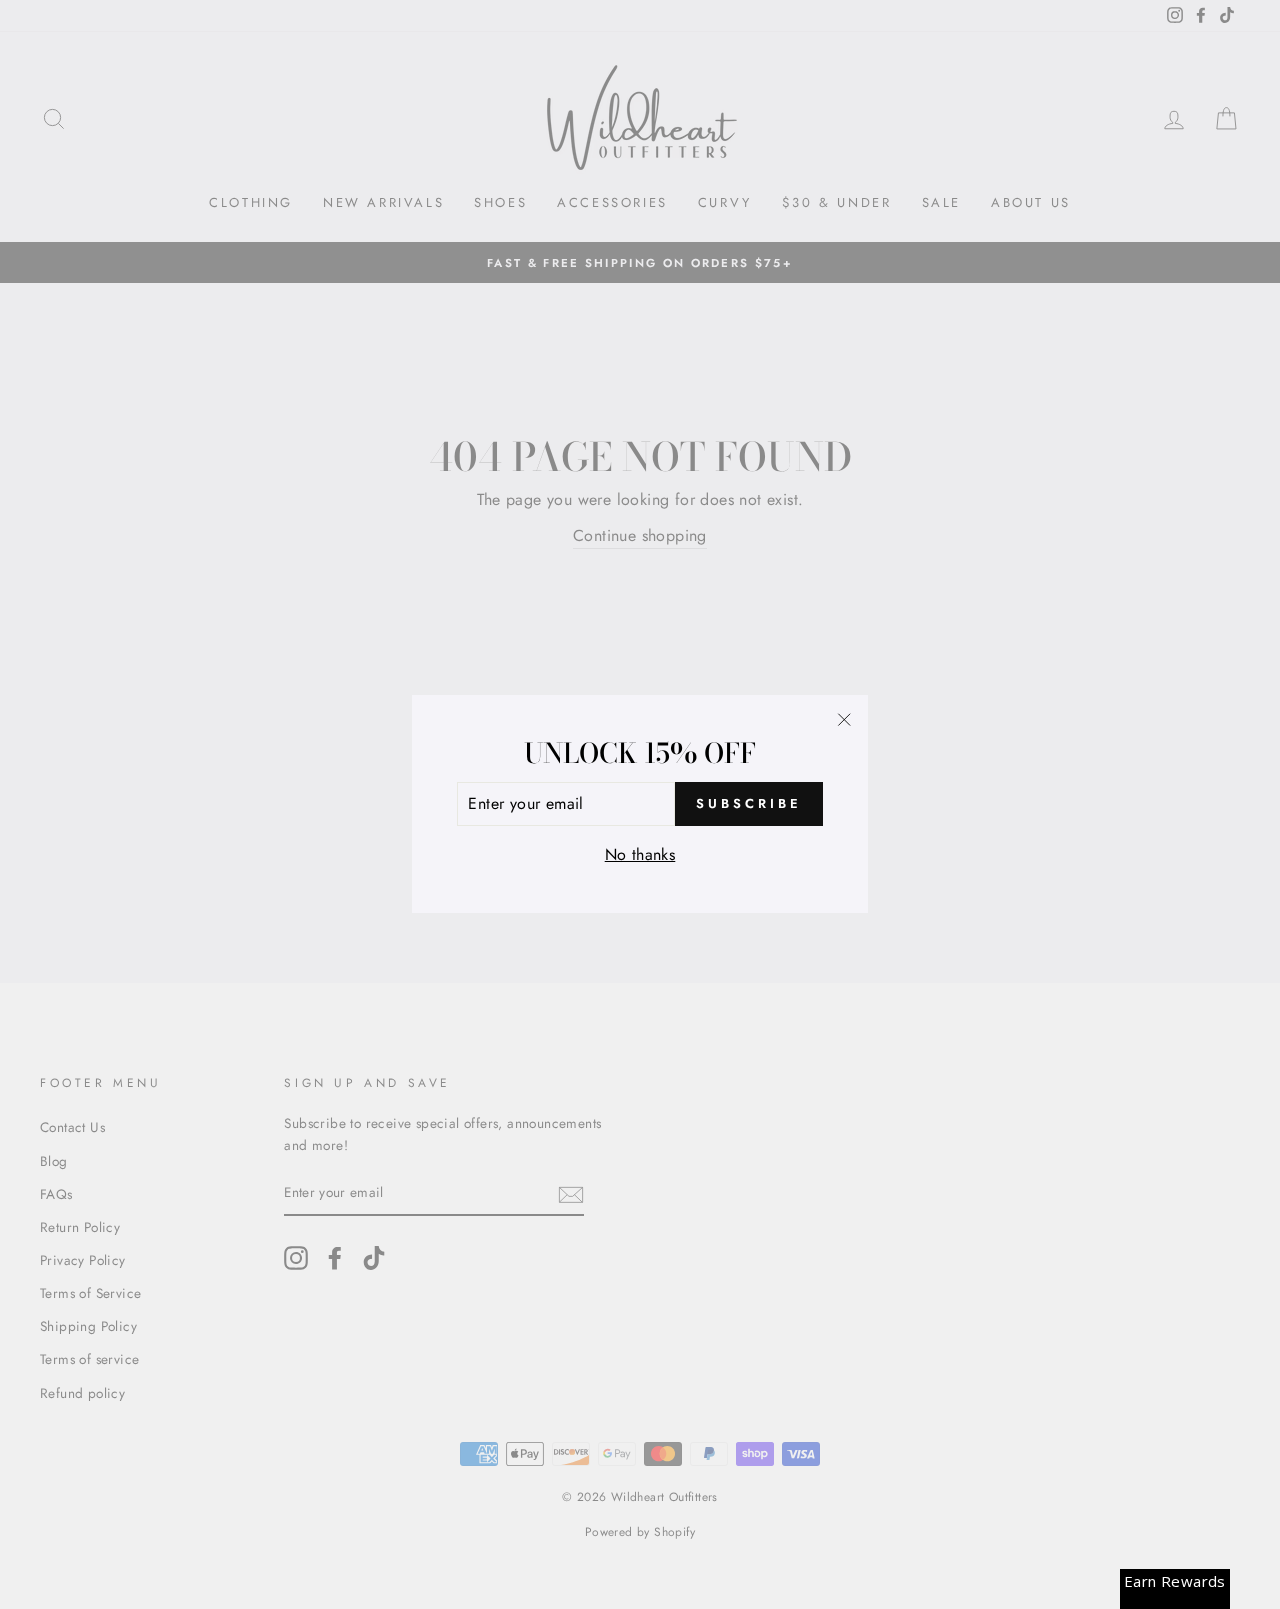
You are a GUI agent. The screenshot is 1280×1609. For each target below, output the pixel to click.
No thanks (640, 854)
